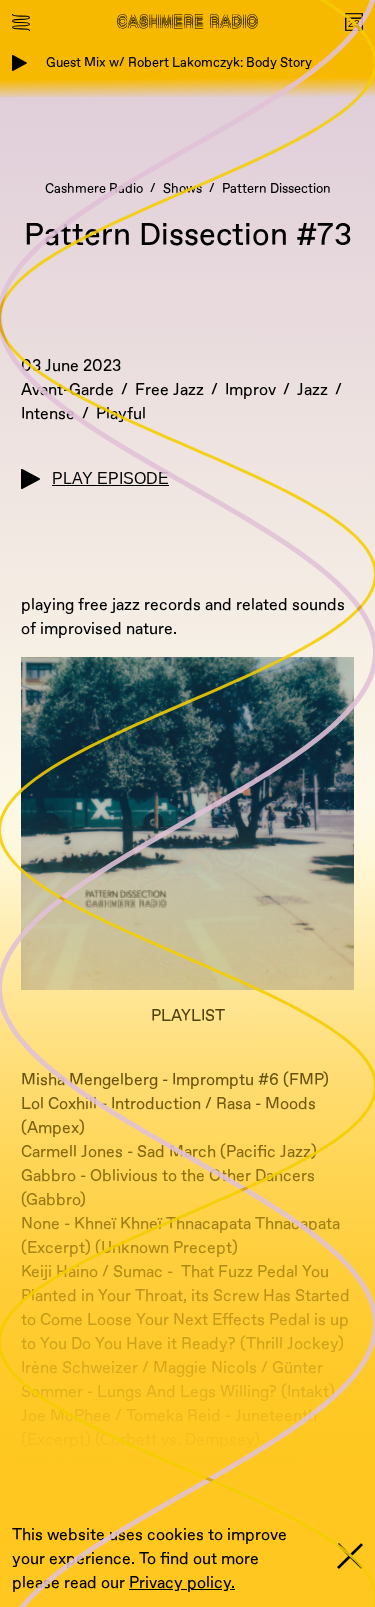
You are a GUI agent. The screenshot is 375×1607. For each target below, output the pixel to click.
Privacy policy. (182, 1583)
